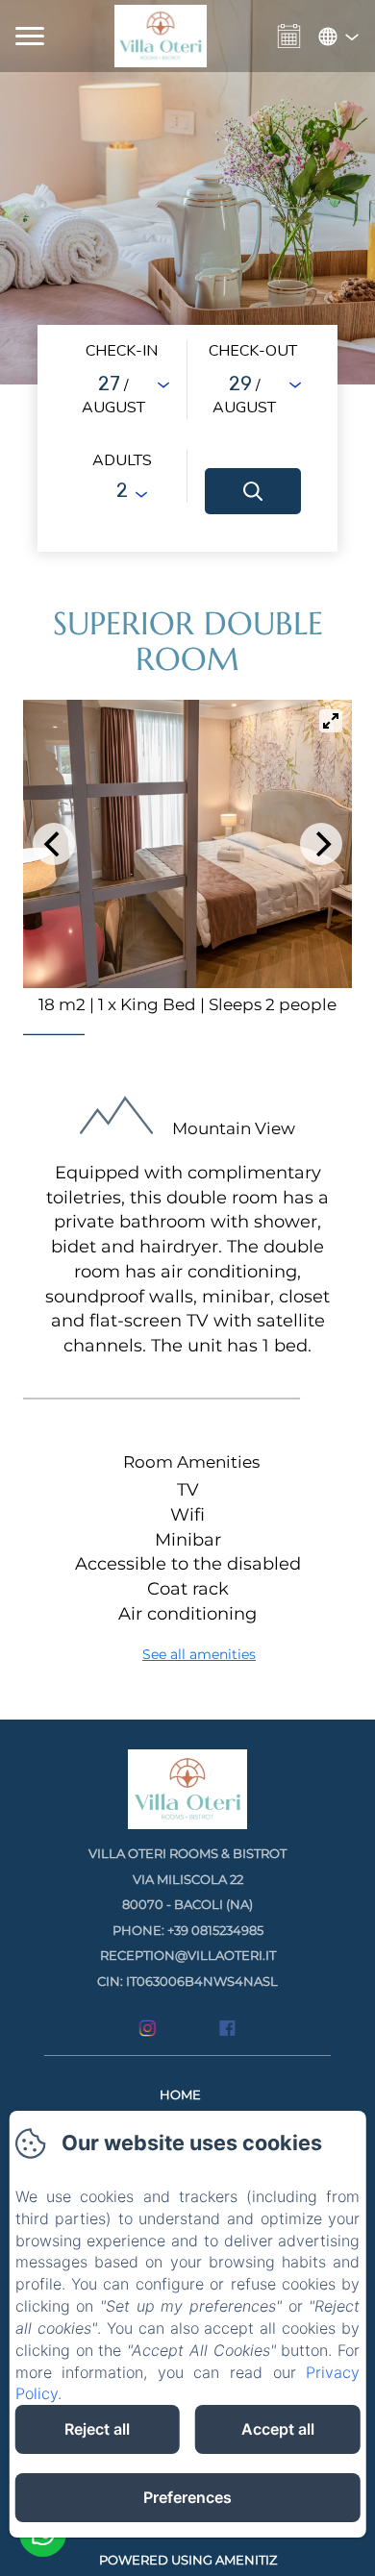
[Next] (321, 844)
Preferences (187, 2497)
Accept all (278, 2429)
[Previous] (54, 844)
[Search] (253, 491)
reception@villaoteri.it (188, 1955)
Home (180, 2094)
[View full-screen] (331, 721)
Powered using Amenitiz (188, 2560)
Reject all (97, 2429)
